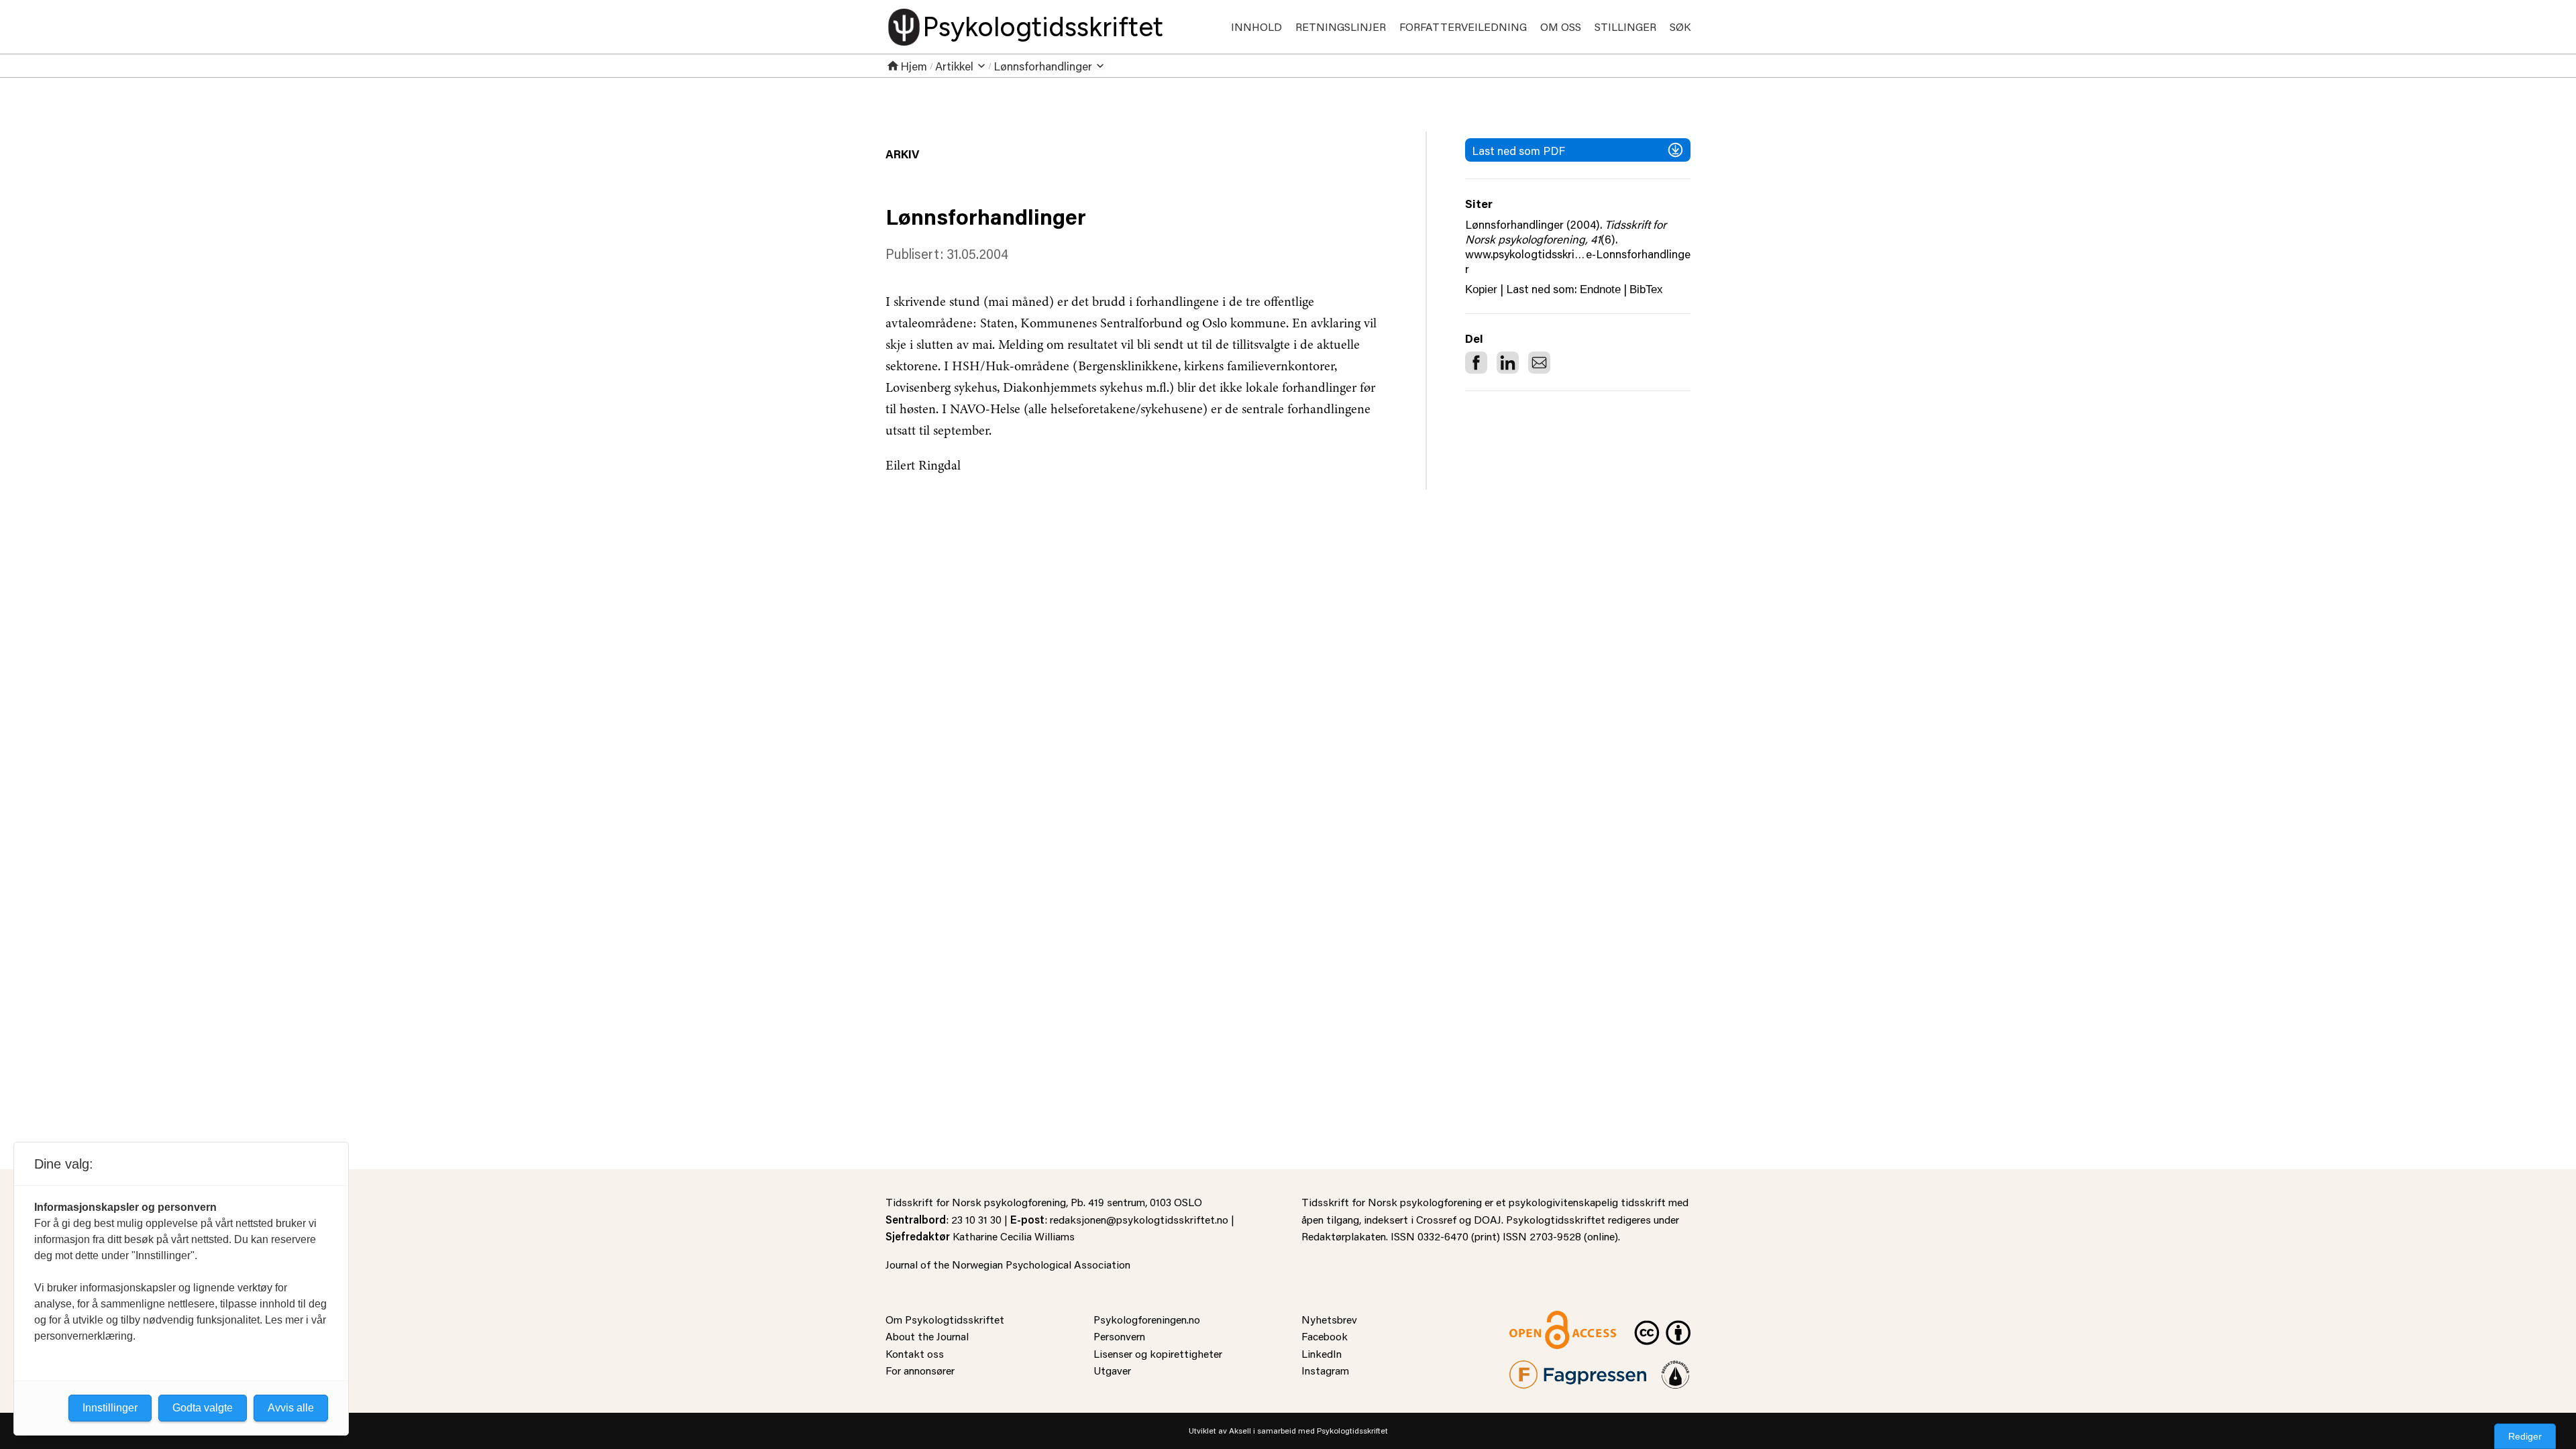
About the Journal (927, 1336)
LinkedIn (1322, 1353)
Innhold (1256, 26)
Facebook (1325, 1336)
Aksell (1240, 1431)
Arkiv (902, 154)
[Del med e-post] (1539, 363)
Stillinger (1625, 26)
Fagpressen (1536, 1369)
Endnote (1600, 289)
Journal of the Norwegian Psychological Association (1008, 1264)
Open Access (1540, 1319)
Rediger (2525, 1436)
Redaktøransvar (1676, 1369)
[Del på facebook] (1476, 363)
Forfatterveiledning (1463, 26)
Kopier (1481, 289)
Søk (1680, 26)
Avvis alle (291, 1408)
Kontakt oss (915, 1353)
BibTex (1646, 289)
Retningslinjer (1341, 26)
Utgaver (1112, 1370)
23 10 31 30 (976, 1219)
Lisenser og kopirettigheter (1158, 1353)
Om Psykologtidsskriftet (945, 1319)
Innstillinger (110, 1408)
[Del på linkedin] (1508, 363)
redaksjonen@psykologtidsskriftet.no (1139, 1219)
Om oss (1561, 26)
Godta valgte (203, 1408)
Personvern (1119, 1336)
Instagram (1325, 1370)
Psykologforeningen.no (1147, 1319)
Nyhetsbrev (1329, 1319)
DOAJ (1488, 1219)
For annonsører (920, 1370)
